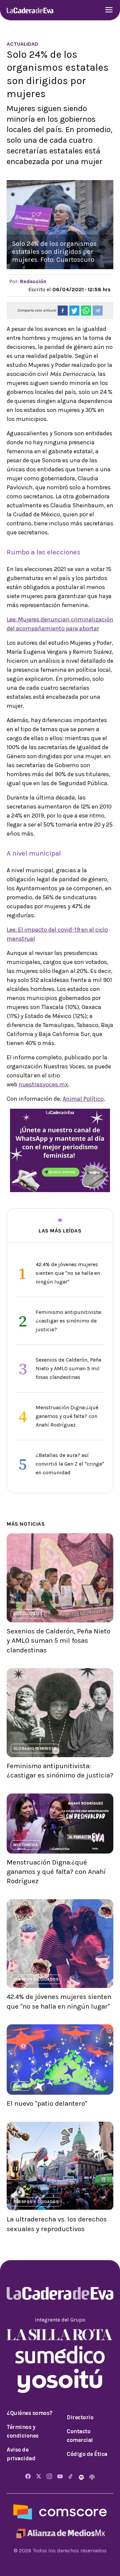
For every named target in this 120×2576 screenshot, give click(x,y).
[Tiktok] (71, 2477)
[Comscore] (60, 2512)
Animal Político (83, 1099)
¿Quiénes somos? (30, 2413)
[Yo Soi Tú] (60, 2380)
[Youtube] (60, 2477)
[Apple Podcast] (92, 2477)
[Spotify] (82, 2477)
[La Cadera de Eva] (30, 10)
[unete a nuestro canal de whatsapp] (60, 1150)
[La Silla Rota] (60, 2334)
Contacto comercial (80, 2436)
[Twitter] (39, 2477)
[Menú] (109, 11)
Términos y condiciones (23, 2431)
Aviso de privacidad (21, 2454)
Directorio (80, 2417)
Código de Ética (87, 2454)
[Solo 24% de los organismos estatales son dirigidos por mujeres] (63, 311)
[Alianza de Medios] (60, 2532)
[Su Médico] (60, 2354)
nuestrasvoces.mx (43, 1084)
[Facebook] (28, 2477)
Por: (28, 281)
